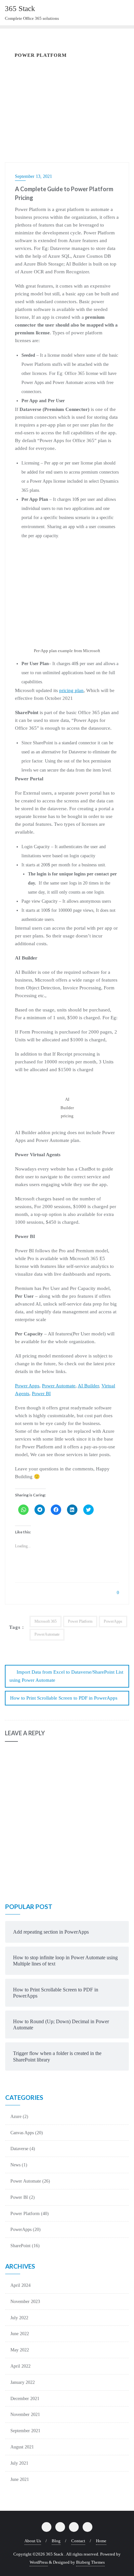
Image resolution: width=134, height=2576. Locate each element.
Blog (56, 2541)
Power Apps (27, 1386)
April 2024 (20, 2285)
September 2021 (25, 2431)
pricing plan (71, 690)
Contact (78, 2541)
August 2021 (22, 2447)
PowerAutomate (47, 1634)
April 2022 (20, 2366)
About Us (33, 2541)
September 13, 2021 (33, 176)
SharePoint (20, 2246)
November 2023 (25, 2302)
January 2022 (23, 2382)
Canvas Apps (22, 2133)
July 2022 (19, 2318)
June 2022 (20, 2334)
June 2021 (20, 2479)
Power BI (41, 1393)
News (15, 2165)
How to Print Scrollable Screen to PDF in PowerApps (64, 1698)
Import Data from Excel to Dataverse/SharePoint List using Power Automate (66, 1676)
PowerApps (113, 1621)
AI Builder (88, 1386)
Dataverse (19, 2149)
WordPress (39, 2562)
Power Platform (80, 1621)
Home (101, 2541)
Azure (16, 2117)
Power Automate (59, 1386)
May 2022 (20, 2350)
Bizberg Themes (90, 2562)
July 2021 (19, 2463)
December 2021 (25, 2399)
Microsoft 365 (46, 1621)
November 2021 (25, 2415)
